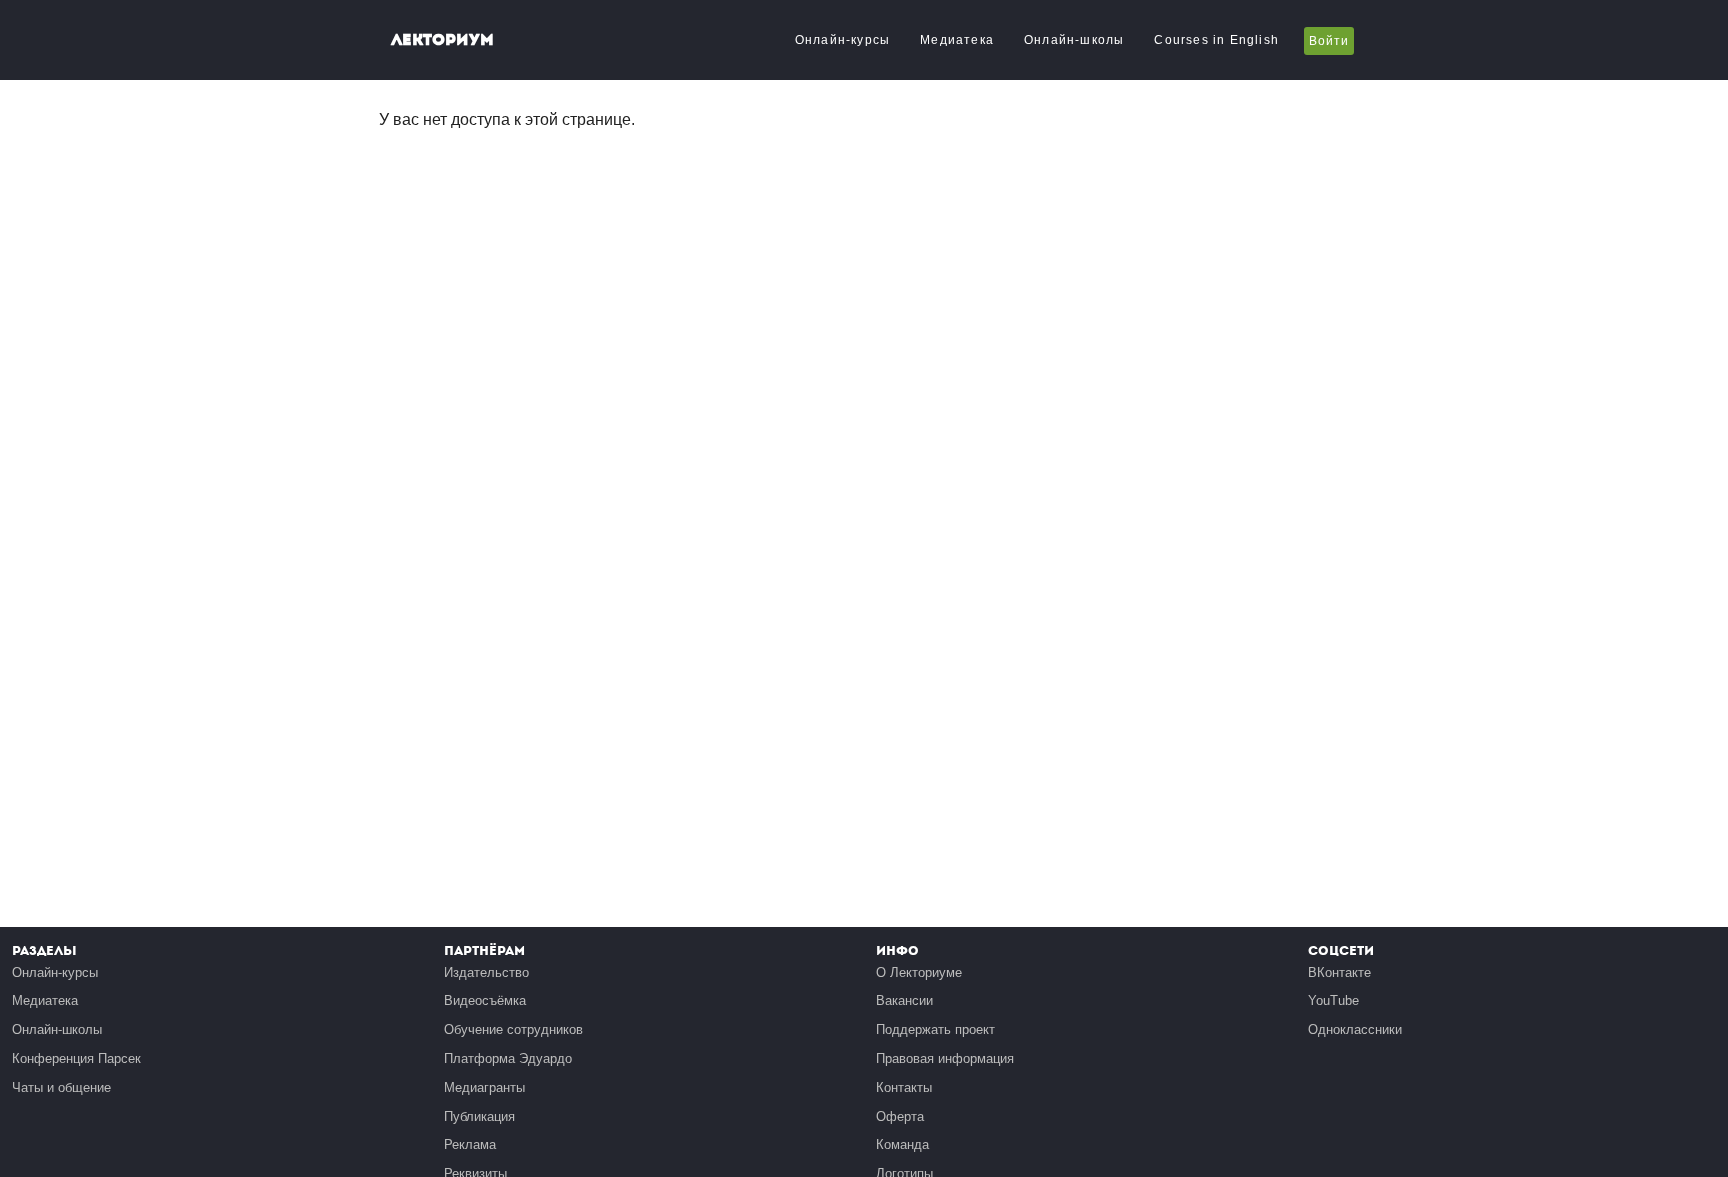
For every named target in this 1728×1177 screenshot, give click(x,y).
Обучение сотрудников (513, 1029)
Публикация (479, 1116)
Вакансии (904, 1000)
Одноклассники (1355, 1029)
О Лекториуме (919, 972)
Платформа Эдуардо (508, 1058)
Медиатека (957, 40)
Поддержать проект (935, 1029)
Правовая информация (945, 1058)
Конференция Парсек (76, 1058)
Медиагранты (484, 1087)
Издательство (486, 972)
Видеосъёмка (485, 1000)
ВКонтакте (1339, 972)
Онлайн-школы (1074, 40)
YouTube (1333, 1000)
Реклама (470, 1144)
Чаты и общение (61, 1087)
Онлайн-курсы (842, 40)
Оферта (900, 1116)
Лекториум (442, 39)
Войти (1329, 41)
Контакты (904, 1087)
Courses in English (1216, 40)
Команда (902, 1144)
